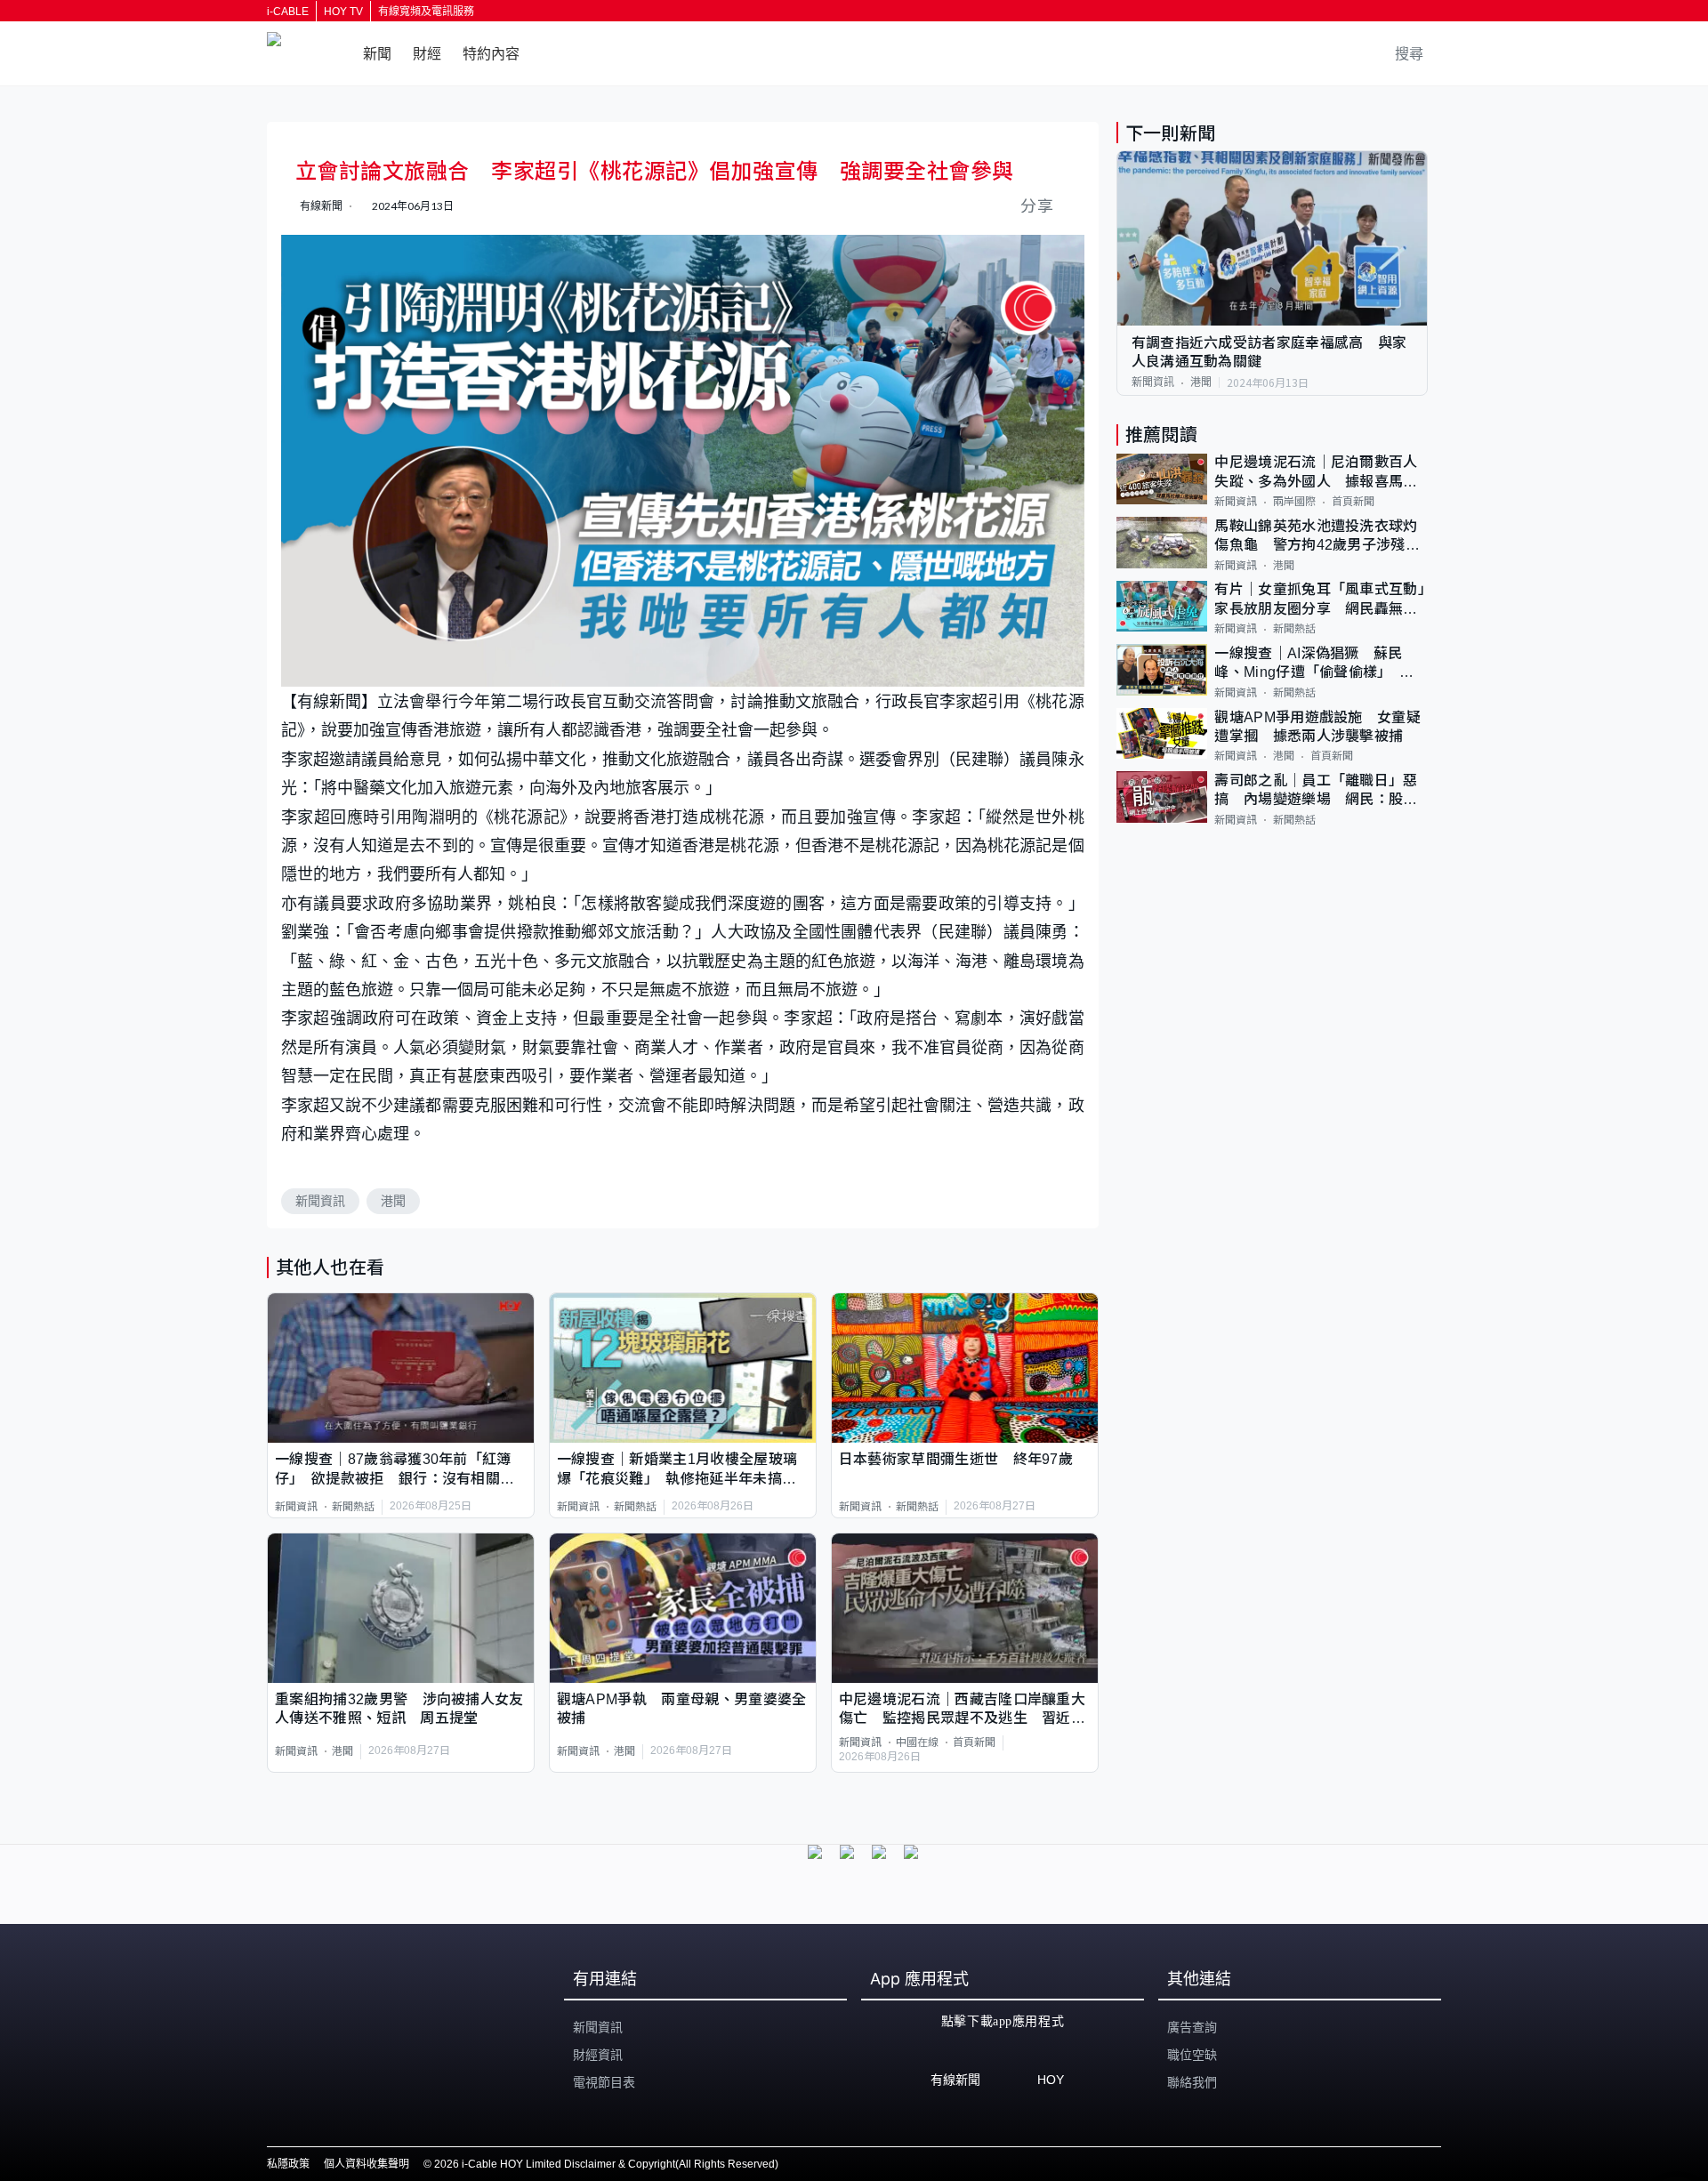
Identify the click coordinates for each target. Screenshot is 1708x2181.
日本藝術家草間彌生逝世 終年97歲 (956, 1459)
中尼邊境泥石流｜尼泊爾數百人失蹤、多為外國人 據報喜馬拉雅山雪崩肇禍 (1316, 474)
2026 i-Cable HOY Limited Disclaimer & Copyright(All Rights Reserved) (606, 2164)
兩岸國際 (1294, 502)
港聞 (393, 1201)
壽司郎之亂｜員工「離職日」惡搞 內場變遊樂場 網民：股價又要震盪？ (1316, 791)
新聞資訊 (320, 1201)
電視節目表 (604, 2082)
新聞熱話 (353, 1507)
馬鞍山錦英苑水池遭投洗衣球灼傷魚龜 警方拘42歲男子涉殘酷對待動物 (1317, 537)
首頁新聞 (974, 1742)
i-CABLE (288, 12)
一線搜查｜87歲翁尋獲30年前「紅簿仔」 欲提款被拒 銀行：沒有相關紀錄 (395, 1470)
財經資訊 (598, 2055)
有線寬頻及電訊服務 (426, 12)
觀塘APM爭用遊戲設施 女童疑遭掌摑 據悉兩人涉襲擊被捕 (1317, 727)
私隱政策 (288, 2164)
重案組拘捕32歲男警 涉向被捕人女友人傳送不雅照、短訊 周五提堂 (399, 1709)
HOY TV (343, 12)
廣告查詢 (1192, 2027)
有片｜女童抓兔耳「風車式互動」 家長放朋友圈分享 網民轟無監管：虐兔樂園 (1321, 601)
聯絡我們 (1192, 2082)
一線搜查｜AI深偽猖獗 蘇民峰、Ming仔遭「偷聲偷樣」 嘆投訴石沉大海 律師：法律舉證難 (1316, 664)
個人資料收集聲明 (367, 2164)
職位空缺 (1192, 2055)
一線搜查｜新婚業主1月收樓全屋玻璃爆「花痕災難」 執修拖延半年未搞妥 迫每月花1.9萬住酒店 (683, 1470)
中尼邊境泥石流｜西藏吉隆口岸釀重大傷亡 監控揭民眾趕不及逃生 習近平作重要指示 (962, 1710)
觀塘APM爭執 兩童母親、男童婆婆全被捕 (682, 1709)
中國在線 (917, 1742)
